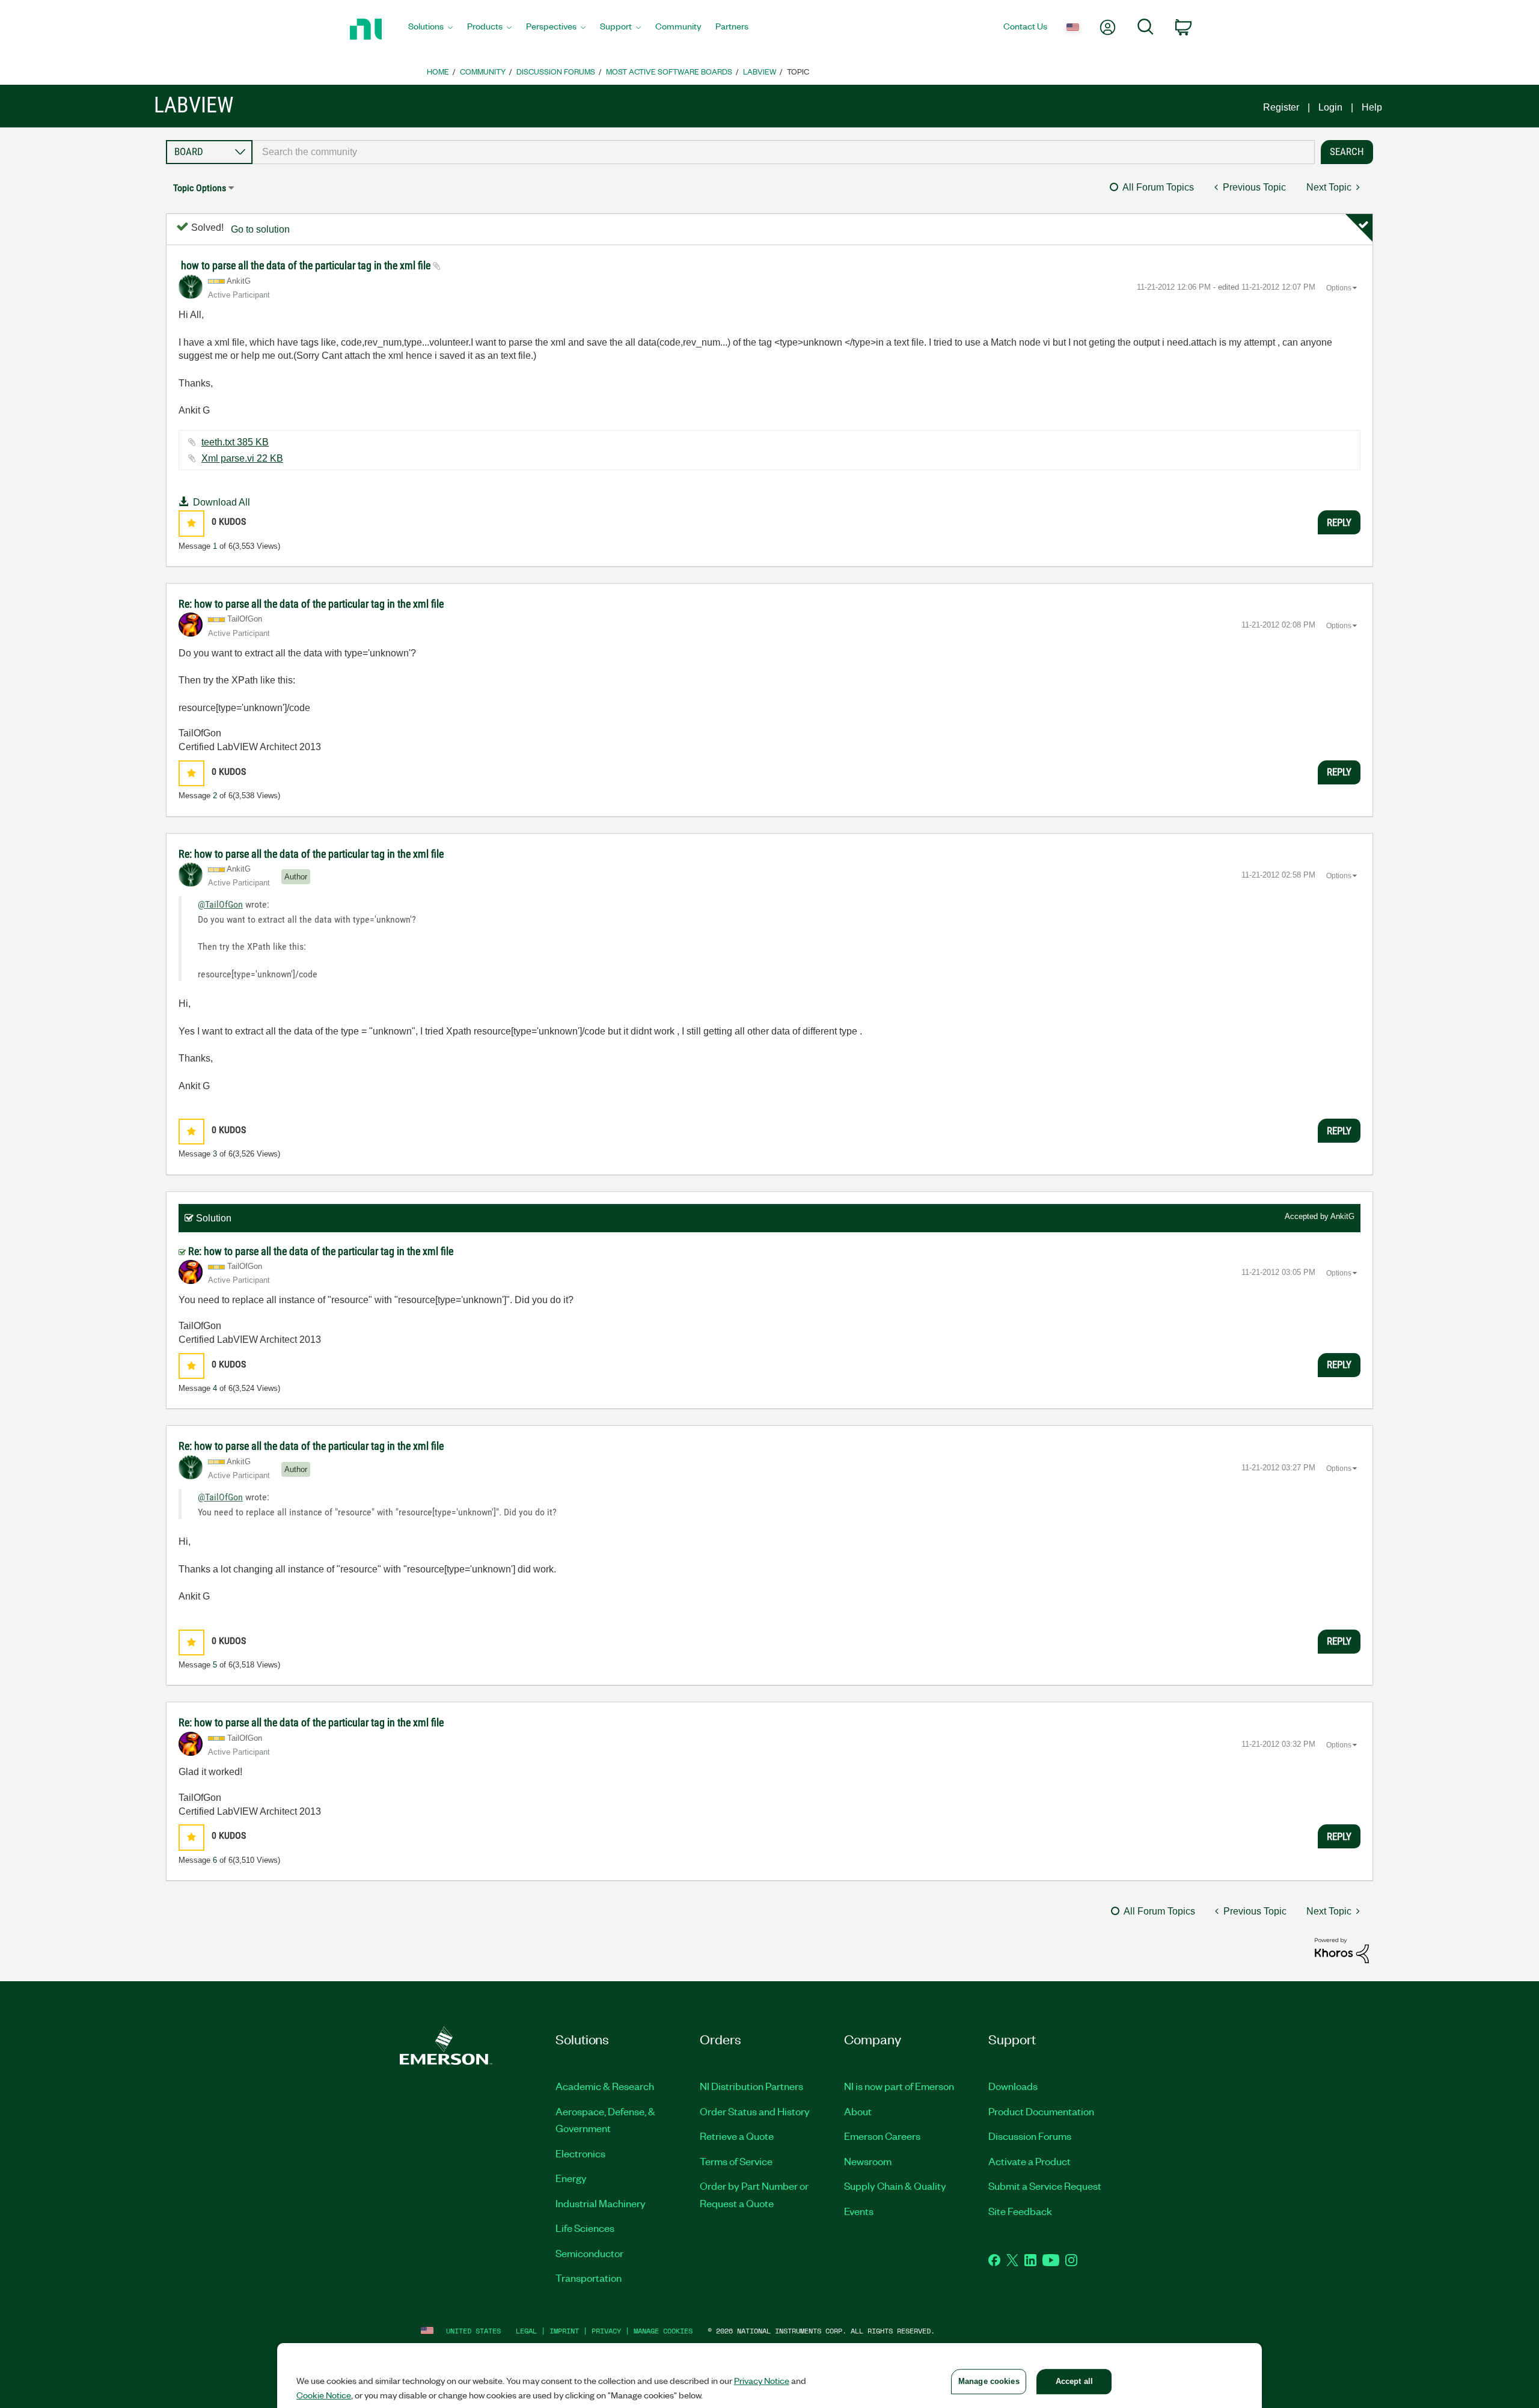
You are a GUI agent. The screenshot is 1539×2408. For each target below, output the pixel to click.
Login (1330, 107)
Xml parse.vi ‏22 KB (242, 458)
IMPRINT (564, 2331)
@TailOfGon (220, 904)
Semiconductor (589, 2253)
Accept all (1074, 2381)
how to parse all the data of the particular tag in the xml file (307, 265)
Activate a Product (1030, 2161)
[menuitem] (430, 29)
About (858, 2111)
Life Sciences (585, 2228)
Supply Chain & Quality (895, 2186)
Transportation (589, 2278)
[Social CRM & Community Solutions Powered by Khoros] (1342, 1950)
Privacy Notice (762, 2380)
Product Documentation (1041, 2111)
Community (483, 71)
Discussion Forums (556, 71)
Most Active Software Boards (669, 71)
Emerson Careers (882, 2136)
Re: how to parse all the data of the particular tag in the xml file (311, 604)
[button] (191, 523)
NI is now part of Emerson (899, 2086)
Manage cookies (663, 2331)
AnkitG (1342, 1216)
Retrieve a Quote (737, 2136)
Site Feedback (1020, 2211)
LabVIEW (760, 71)
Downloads (1013, 2086)
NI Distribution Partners (751, 2086)
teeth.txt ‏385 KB (235, 442)
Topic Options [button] (200, 188)
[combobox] (784, 152)
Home (438, 71)
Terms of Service (736, 2161)
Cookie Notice (324, 2395)
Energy (571, 2178)
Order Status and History (755, 2111)
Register (1281, 107)
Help (1372, 107)
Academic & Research (605, 2086)
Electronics (580, 2153)
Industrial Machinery (601, 2203)
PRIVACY (606, 2331)
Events (859, 2211)
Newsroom (868, 2161)
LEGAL (526, 2331)
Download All (222, 502)
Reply (1339, 522)
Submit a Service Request (1045, 2186)
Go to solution (260, 229)
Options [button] (1339, 288)
